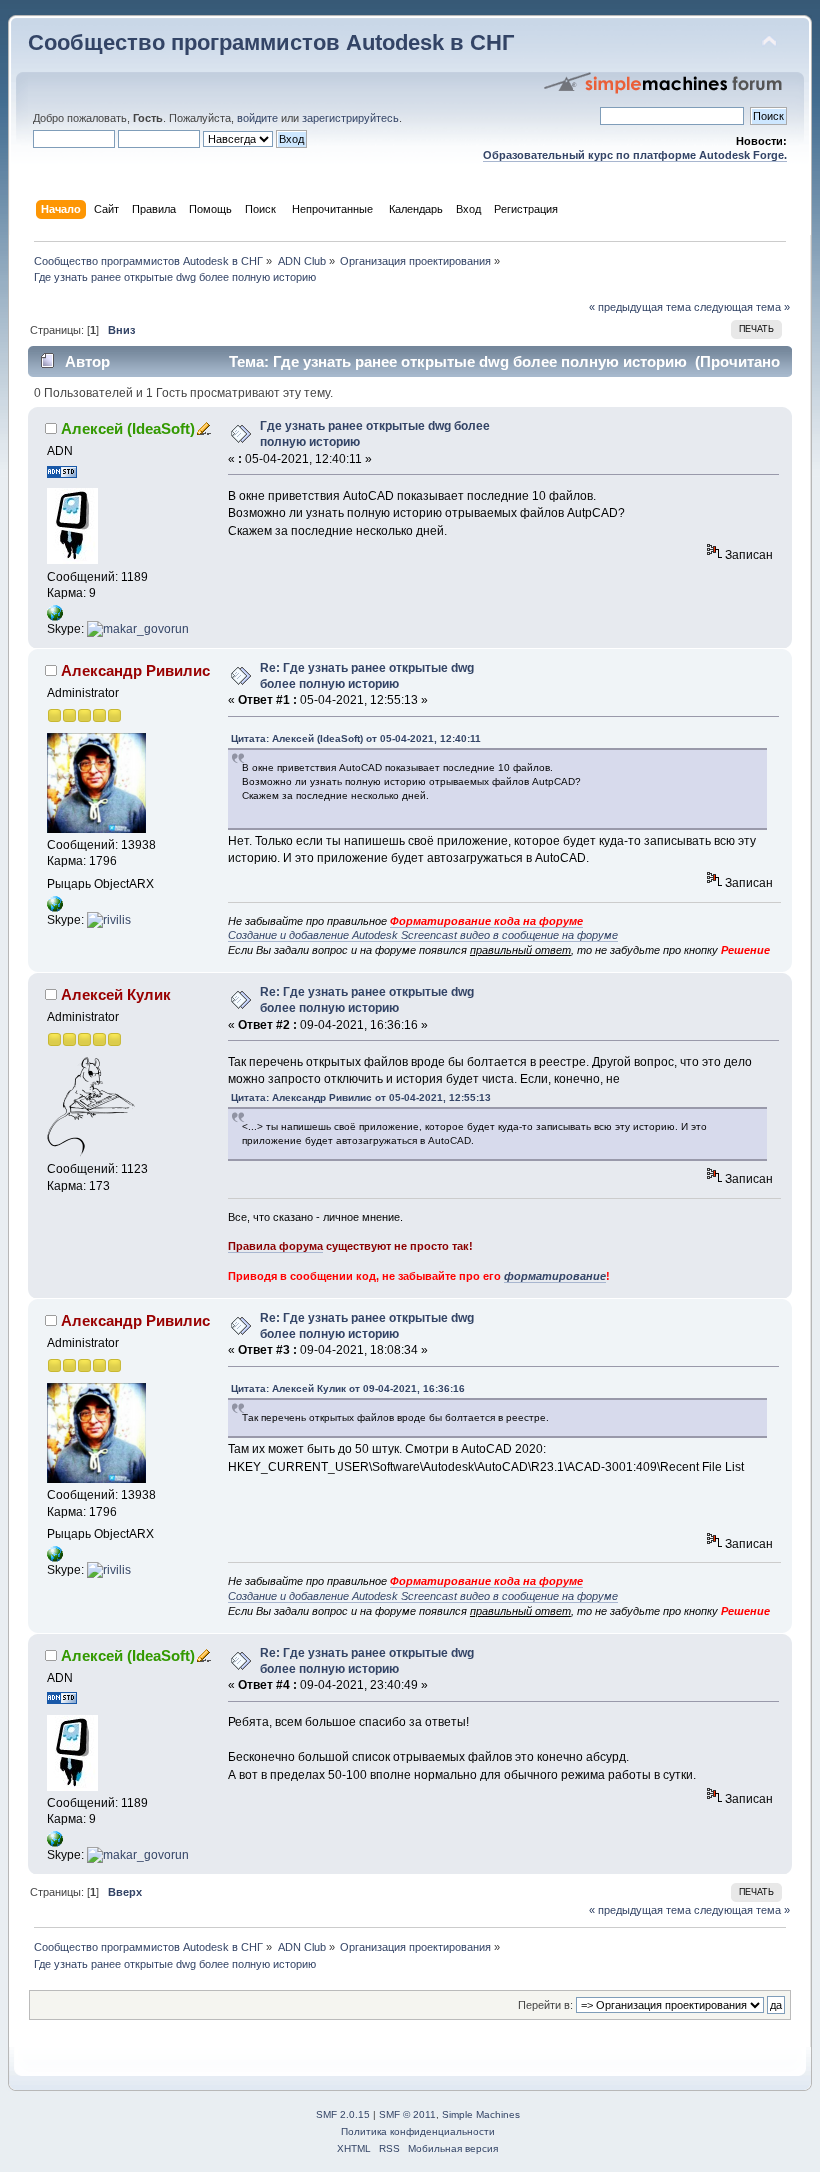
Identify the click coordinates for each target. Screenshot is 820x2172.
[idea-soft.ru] (55, 617)
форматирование (555, 1276)
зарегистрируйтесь (350, 118)
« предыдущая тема (640, 307)
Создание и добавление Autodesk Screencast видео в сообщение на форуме (423, 935)
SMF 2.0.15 (343, 2114)
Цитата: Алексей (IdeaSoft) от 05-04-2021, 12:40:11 (356, 738)
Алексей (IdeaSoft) (128, 428)
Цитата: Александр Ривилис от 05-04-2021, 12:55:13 (361, 1097)
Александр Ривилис (135, 670)
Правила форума (275, 1246)
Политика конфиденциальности (418, 2131)
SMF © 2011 (407, 2114)
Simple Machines (481, 2114)
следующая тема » (742, 307)
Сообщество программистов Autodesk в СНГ (271, 42)
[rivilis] (109, 920)
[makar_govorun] (138, 629)
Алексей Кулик (116, 994)
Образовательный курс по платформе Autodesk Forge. (635, 155)
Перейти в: (545, 2005)
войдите (257, 118)
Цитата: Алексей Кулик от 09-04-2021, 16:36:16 (348, 1388)
